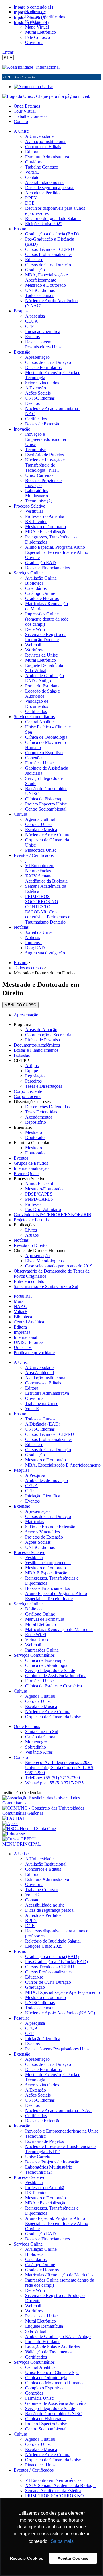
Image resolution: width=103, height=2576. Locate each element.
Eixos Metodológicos (44, 1261)
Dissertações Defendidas (47, 1107)
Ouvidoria (34, 1398)
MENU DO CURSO (20, 1005)
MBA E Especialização (46, 1573)
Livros (31, 1230)
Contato (21, 121)
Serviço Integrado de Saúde (50, 1670)
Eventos (21, 1158)
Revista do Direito (30, 1245)
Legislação (35, 1076)
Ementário (23, 1127)
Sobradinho (36, 1747)
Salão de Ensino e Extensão (50, 1527)
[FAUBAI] (13, 1818)
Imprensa (22, 1332)
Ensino (20, 1414)
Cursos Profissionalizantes (49, 1439)
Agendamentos (39, 1117)
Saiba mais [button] (62, 2541)
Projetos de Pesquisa (32, 1220)
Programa (22, 1024)
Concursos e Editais (43, 1383)
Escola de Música (41, 1706)
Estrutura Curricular (32, 1143)
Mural (19, 1301)
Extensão (22, 1506)
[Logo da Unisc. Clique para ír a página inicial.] (46, 96)
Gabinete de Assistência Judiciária (56, 1676)
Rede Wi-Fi (36, 1635)
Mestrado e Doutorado (45, 1460)
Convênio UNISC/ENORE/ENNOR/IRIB (53, 1215)
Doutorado (35, 1137)
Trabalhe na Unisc (42, 1403)
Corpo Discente (28, 1091)
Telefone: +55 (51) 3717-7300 (53, 1778)
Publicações (24, 1225)
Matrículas (35, 1522)
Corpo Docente (28, 1096)
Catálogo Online (40, 1614)
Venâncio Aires (39, 1752)
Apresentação (26, 1015)
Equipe (32, 1071)
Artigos (32, 1066)
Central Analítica (29, 1322)
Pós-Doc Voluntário (43, 1209)
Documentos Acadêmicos (37, 1045)
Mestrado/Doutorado (44, 1189)
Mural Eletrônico (40, 1624)
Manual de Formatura (45, 1619)
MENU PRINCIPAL (22, 1844)
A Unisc (21, 1362)
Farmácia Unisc (39, 1681)
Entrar (8, 52)
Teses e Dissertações (44, 1086)
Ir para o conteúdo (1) (33, 7)
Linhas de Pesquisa (42, 1040)
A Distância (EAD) (43, 1424)
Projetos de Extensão (44, 1537)
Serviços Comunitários (34, 1655)
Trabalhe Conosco (30, 116)
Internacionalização (31, 1168)
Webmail (33, 1645)
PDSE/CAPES (39, 1194)
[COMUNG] (51, 1813)
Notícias (21, 1240)
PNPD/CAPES (39, 1199)
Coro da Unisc (38, 1701)
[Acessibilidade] (19, 67)
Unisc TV (23, 1347)
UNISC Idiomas (28, 1342)
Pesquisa (22, 1470)
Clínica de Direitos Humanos (40, 1250)
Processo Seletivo (30, 1179)
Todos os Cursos (40, 1419)
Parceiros (33, 1081)
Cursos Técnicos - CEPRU (50, 1434)
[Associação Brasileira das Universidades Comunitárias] (51, 1803)
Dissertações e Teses (32, 1102)
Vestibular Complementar (48, 1563)
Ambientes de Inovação (46, 1480)
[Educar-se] (14, 1834)
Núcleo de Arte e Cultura (48, 1712)
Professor (34, 1204)
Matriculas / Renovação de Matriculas (59, 1629)
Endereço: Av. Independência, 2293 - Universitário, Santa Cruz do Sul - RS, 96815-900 (60, 1768)
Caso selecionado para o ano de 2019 (59, 1266)
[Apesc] (10, 1823)
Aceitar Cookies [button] (73, 2558)
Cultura (20, 1691)
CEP (29, 1491)
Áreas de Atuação (41, 1030)
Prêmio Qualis (27, 1173)
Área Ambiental (39, 1373)
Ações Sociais (38, 1542)
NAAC (20, 1306)
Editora (20, 1327)
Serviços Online (28, 1604)
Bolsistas (22, 1055)
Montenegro (36, 1742)
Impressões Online (42, 1650)
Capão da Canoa (40, 1737)
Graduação (35, 1455)
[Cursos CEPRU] (19, 1839)
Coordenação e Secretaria (48, 1035)
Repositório (36, 1122)
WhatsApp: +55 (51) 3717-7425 (54, 1783)
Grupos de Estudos (31, 1163)
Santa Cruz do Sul (42, 1732)
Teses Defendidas (41, 1112)
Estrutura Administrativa (47, 1393)
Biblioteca (23, 1317)
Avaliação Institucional (46, 1378)
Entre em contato (29, 1281)
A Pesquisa (35, 1475)
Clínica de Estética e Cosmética (54, 1686)
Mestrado (34, 1132)
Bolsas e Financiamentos (36, 1050)
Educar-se (34, 1445)
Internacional (48, 67)
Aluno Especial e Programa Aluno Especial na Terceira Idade (56, 1596)
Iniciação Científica (43, 1496)
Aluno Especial (39, 1184)
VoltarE (21, 1312)
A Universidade (39, 1367)
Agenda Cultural (40, 1696)
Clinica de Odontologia (46, 1665)
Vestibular (34, 1557)
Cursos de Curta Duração (48, 1450)
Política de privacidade (34, 1353)
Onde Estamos (27, 106)
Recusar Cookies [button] (27, 2558)
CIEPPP (21, 1060)
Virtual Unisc (37, 1640)
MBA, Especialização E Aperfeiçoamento (63, 1465)
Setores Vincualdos (42, 1532)
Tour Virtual (25, 111)
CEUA (32, 1486)
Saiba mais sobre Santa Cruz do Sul (46, 1286)
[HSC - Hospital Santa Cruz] (29, 1829)
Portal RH (23, 1296)
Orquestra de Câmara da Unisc (53, 1717)
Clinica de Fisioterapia (45, 1660)
